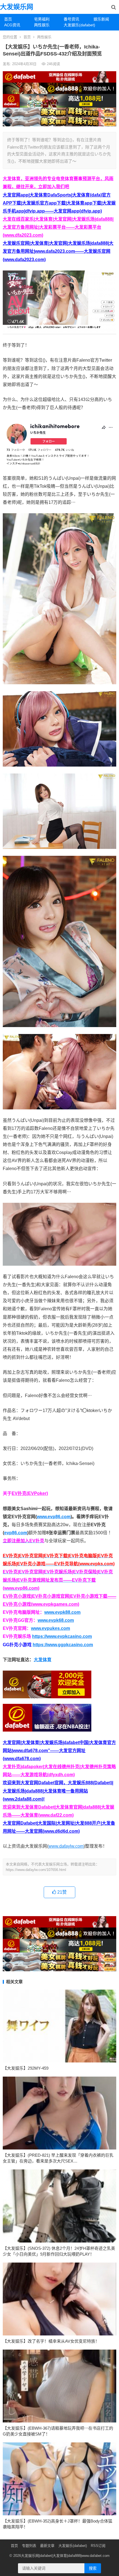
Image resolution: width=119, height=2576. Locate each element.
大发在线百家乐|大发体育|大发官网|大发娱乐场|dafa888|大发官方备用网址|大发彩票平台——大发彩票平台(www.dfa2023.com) (58, 227)
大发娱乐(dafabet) (77, 25)
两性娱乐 (42, 25)
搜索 (93, 2568)
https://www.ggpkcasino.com (63, 1645)
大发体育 (43, 1660)
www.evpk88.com (62, 1612)
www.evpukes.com (51, 1628)
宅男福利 (42, 19)
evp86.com (16, 1533)
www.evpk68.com (56, 1620)
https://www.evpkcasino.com (62, 1636)
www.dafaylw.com (66, 1846)
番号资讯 (71, 19)
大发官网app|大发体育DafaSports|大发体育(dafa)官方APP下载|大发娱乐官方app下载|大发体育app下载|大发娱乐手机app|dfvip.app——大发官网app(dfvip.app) (59, 203)
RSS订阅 (98, 2546)
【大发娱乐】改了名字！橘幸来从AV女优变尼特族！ (51, 2341)
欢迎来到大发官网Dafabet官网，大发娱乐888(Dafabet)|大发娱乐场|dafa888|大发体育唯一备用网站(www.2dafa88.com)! (58, 1791)
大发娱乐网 (17, 7)
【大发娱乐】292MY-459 (26, 2068)
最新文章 (47, 2546)
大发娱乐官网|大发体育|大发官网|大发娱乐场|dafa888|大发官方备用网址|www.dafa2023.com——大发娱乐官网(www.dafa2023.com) (58, 251)
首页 (8, 19)
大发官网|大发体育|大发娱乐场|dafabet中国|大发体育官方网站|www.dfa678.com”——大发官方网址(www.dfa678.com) (59, 1751)
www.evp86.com (54, 1517)
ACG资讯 (12, 25)
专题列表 (29, 2546)
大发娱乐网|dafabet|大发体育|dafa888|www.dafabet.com (65, 2556)
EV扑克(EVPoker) (30, 1493)
